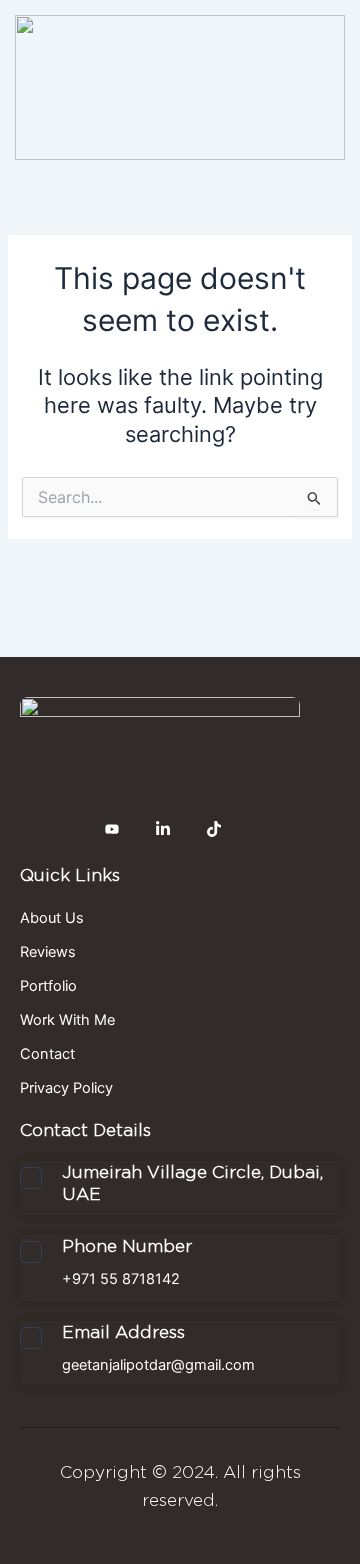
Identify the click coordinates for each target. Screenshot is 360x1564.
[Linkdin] (163, 829)
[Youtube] (112, 829)
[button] (181, 186)
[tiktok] (214, 829)
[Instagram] (61, 829)
